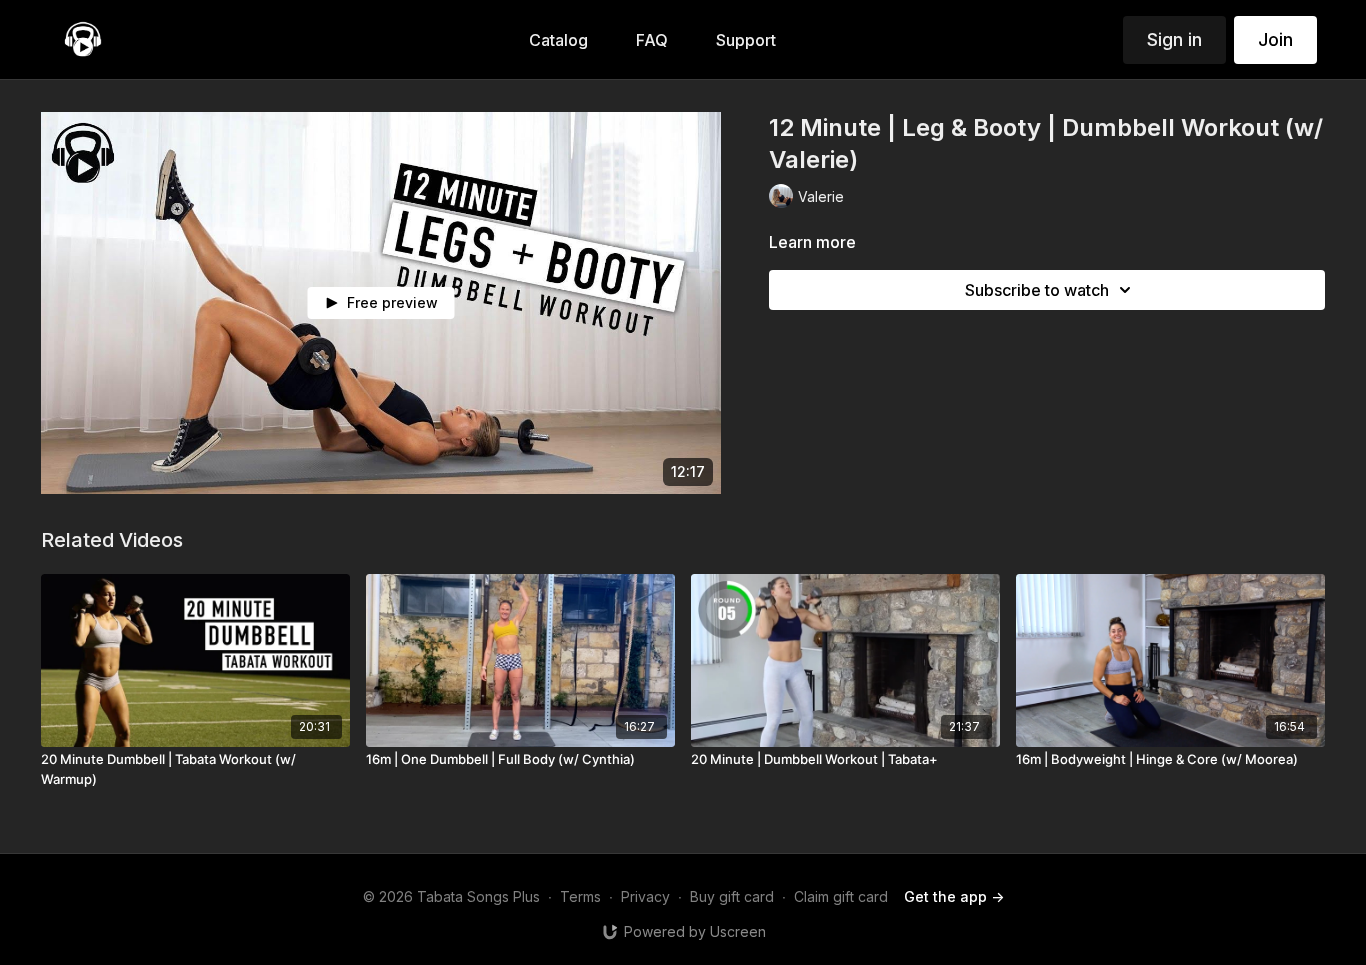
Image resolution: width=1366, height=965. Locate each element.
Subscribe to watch (1037, 290)
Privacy (645, 896)
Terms (580, 896)
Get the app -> (954, 896)
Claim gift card (841, 896)
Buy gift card (732, 896)
